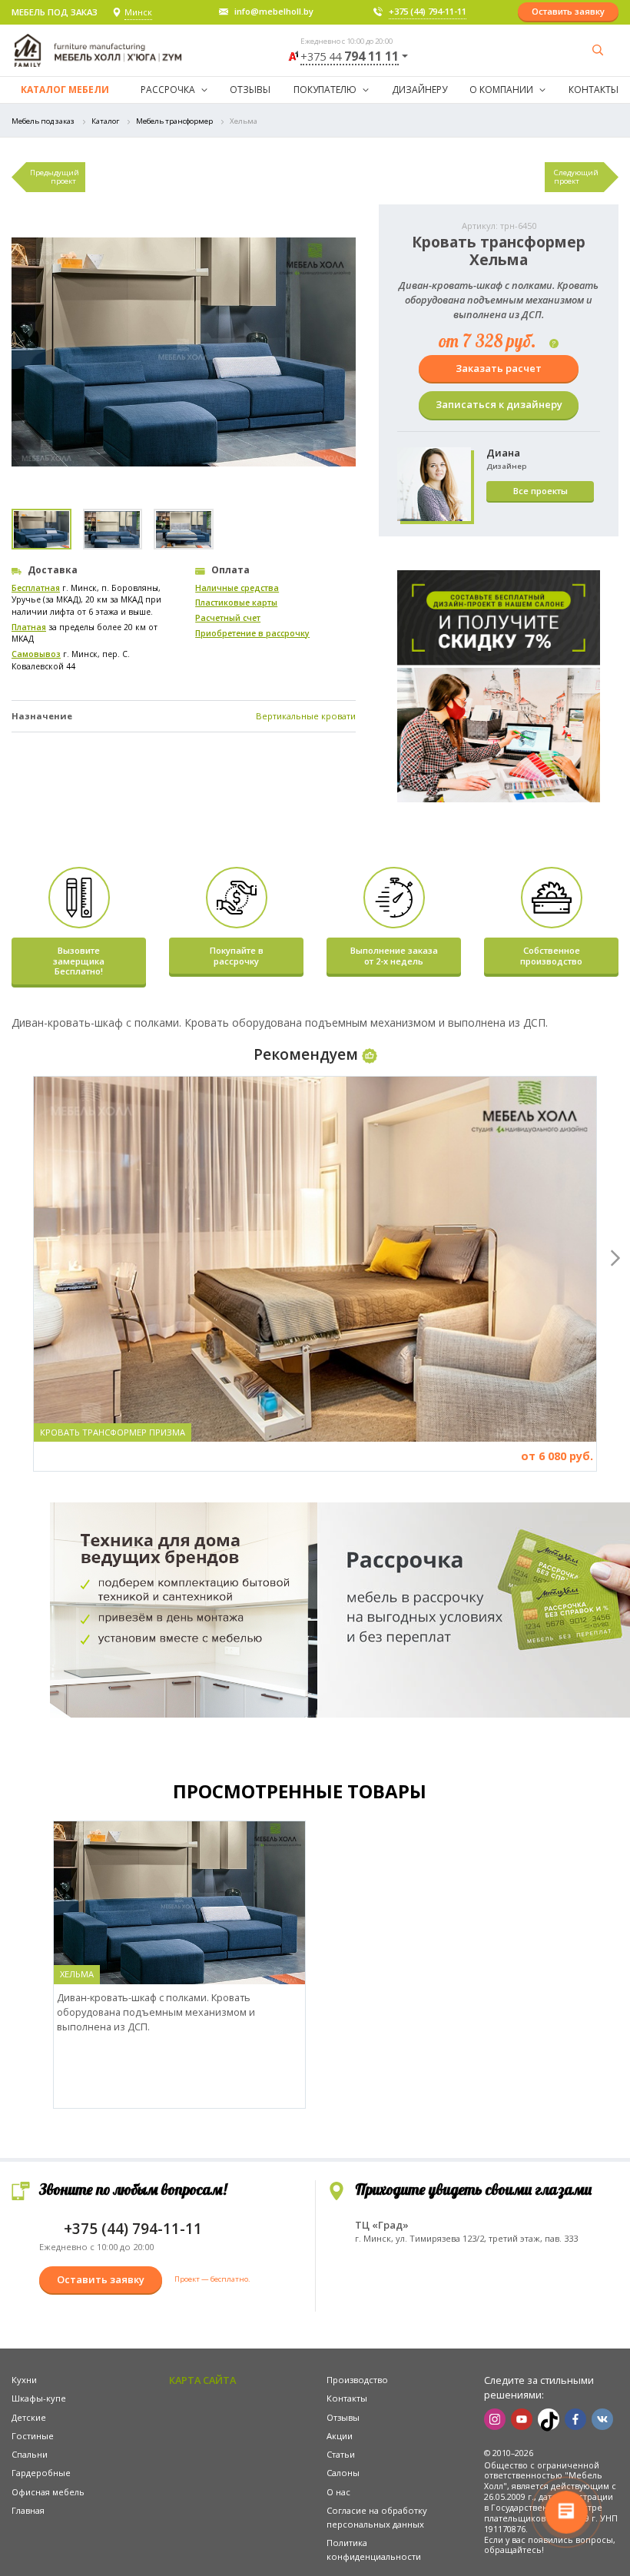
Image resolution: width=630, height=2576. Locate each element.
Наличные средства (237, 588)
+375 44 (350, 57)
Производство (357, 2380)
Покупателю (325, 90)
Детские (29, 2417)
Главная (28, 2510)
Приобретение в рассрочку (252, 633)
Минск (138, 12)
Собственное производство (551, 955)
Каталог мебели (65, 90)
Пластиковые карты (236, 603)
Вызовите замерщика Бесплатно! (79, 961)
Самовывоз (36, 654)
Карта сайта (202, 2380)
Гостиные (33, 2436)
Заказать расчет (499, 368)
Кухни (24, 2380)
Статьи (341, 2454)
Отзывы (250, 90)
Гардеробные (41, 2473)
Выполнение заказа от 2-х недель (394, 955)
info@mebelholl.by (274, 11)
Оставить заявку (568, 11)
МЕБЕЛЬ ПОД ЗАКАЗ (55, 12)
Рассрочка (168, 90)
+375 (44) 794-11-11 (428, 11)
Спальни (30, 2454)
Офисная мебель (48, 2492)
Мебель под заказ (43, 121)
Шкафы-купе (39, 2398)
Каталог (105, 121)
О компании (501, 90)
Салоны (343, 2473)
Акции (340, 2436)
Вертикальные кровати (306, 716)
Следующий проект (576, 177)
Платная (29, 627)
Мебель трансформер (174, 121)
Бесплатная (36, 588)
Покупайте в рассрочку (237, 955)
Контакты (594, 90)
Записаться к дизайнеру (499, 404)
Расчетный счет (228, 618)
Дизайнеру (419, 90)
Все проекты (540, 491)
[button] (612, 1255)
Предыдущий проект (55, 177)
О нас (338, 2492)
